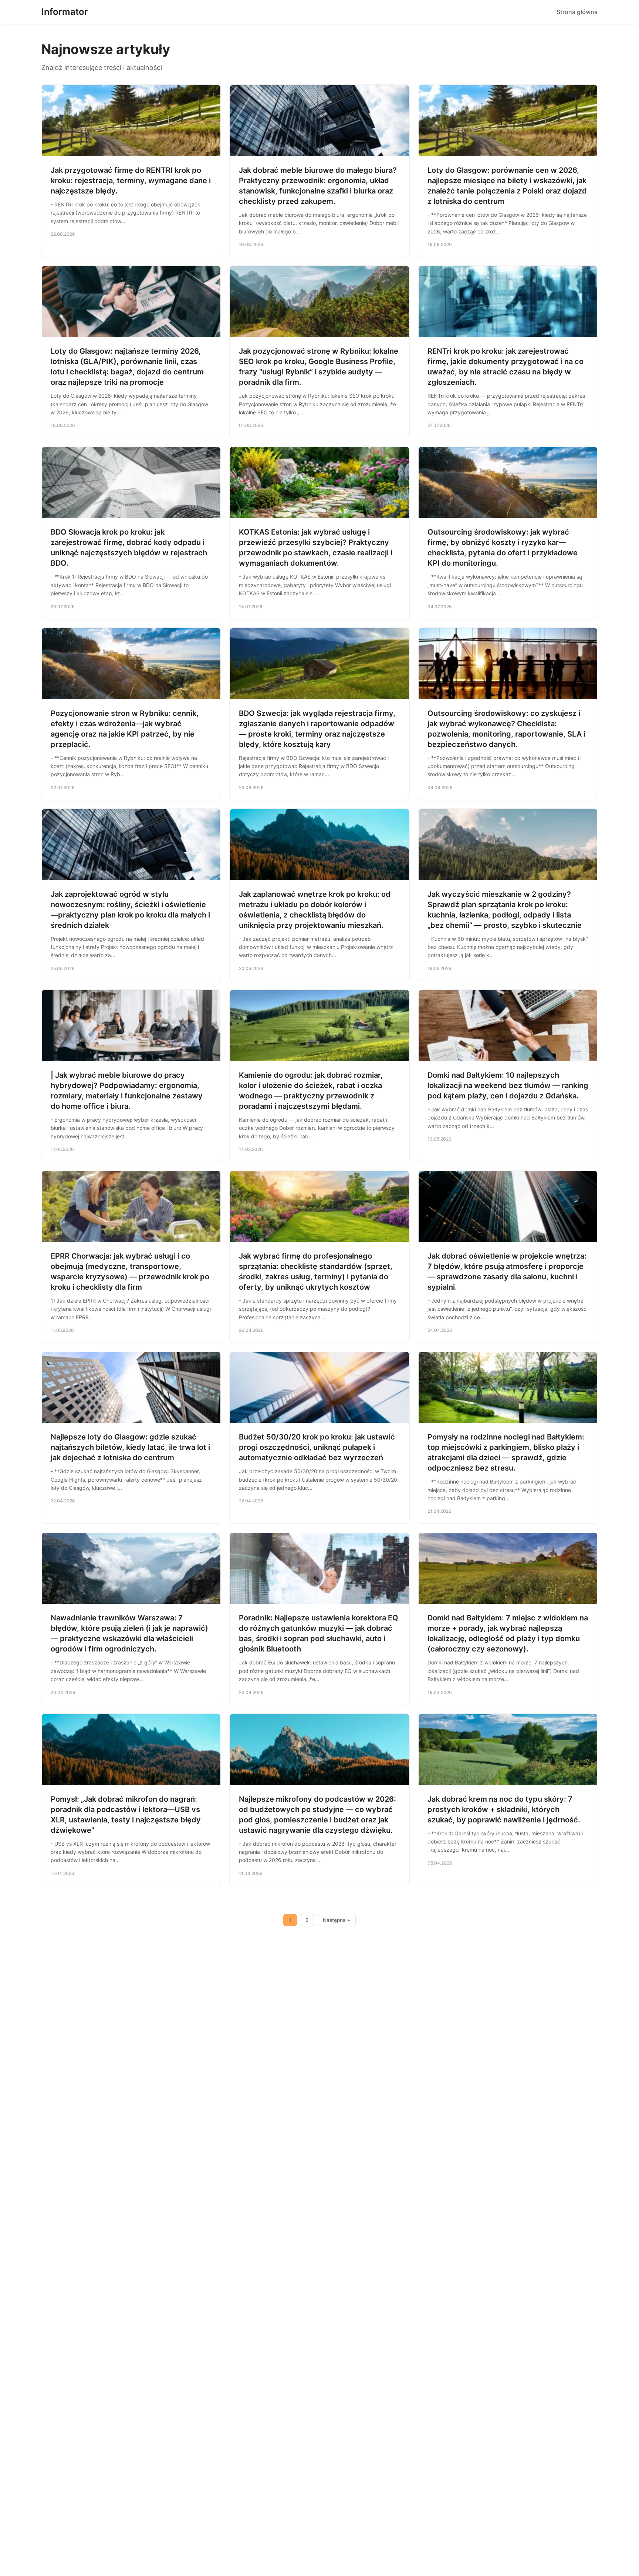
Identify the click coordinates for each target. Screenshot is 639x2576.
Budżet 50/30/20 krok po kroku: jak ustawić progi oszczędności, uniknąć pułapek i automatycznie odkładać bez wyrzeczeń (317, 1447)
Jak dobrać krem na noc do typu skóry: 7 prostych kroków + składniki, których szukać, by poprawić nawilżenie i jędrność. (504, 1809)
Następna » (337, 1920)
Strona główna (577, 12)
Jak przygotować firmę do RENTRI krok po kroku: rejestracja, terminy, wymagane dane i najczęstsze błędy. (131, 181)
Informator (65, 12)
